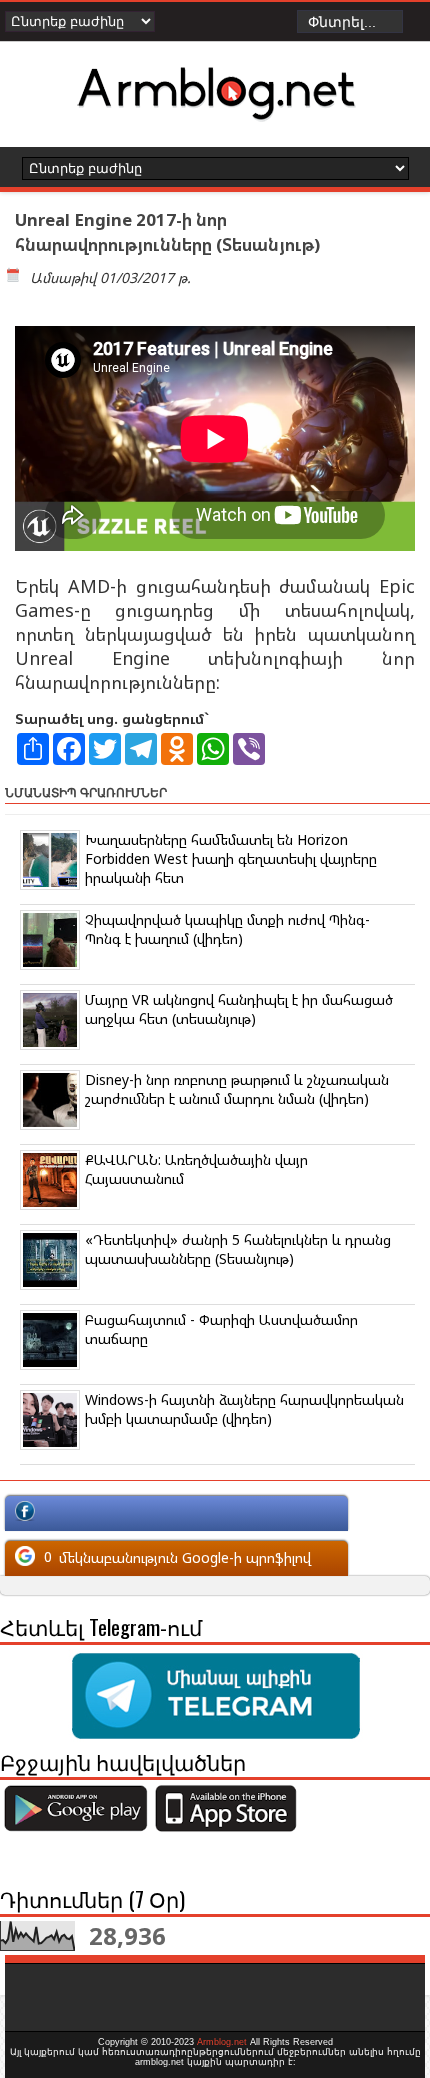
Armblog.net (222, 2042)
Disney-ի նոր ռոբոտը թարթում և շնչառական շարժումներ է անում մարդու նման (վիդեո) (237, 1089)
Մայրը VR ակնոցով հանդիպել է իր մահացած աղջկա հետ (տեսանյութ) (239, 1009)
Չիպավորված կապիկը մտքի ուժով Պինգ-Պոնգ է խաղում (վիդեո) (227, 929)
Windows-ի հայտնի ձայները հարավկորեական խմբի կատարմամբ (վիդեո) (244, 1409)
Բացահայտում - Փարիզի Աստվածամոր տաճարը (221, 1329)
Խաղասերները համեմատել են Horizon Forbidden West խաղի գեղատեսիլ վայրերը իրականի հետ (231, 858)
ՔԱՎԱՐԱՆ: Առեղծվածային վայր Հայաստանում (196, 1169)
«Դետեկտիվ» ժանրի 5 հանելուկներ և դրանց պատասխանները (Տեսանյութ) (238, 1249)
